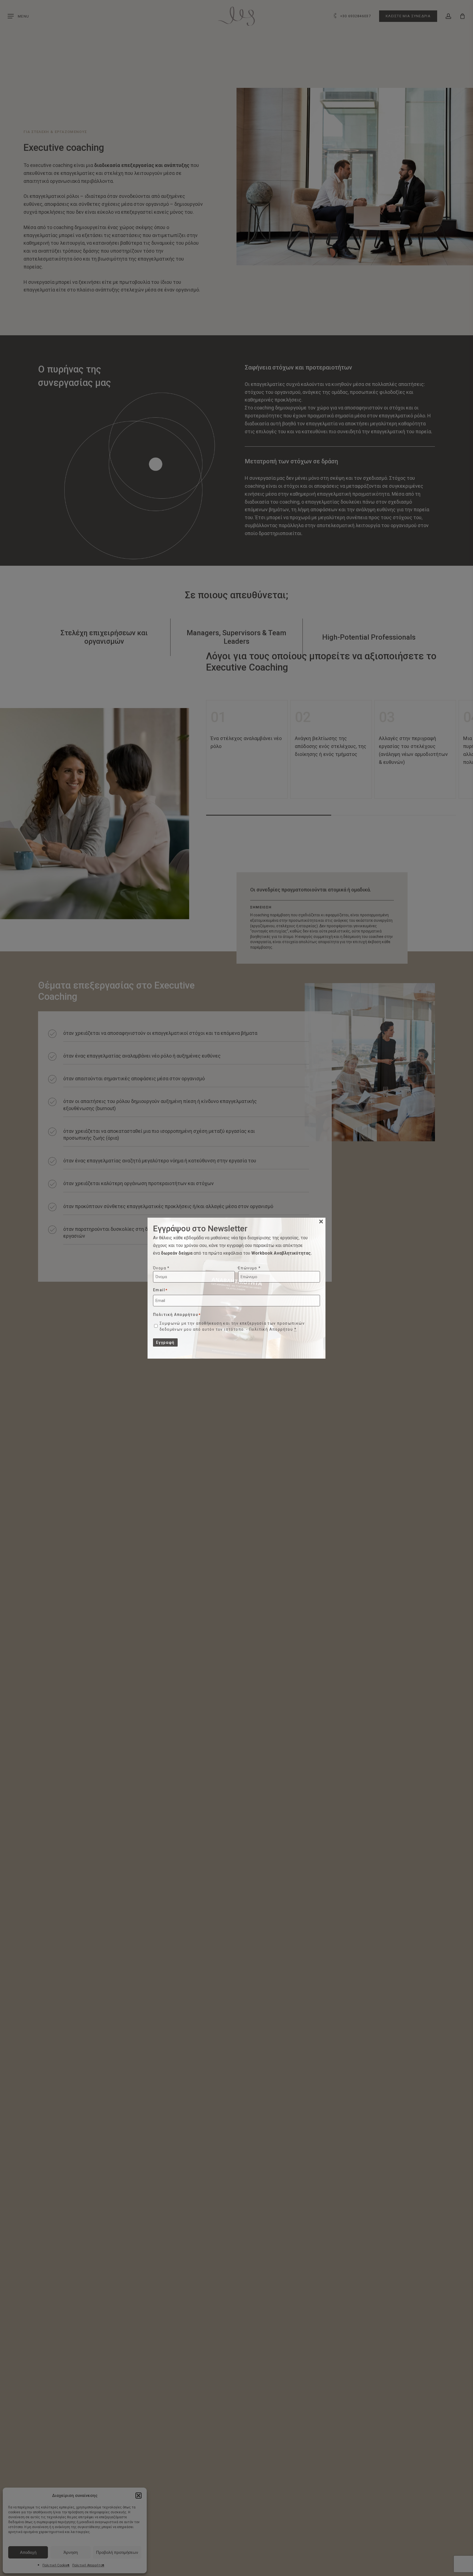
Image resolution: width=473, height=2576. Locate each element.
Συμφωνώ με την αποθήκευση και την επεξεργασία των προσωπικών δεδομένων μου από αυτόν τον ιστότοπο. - (232, 1326)
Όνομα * (161, 1268)
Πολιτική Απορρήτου (271, 1329)
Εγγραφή (165, 1342)
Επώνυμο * (250, 1268)
